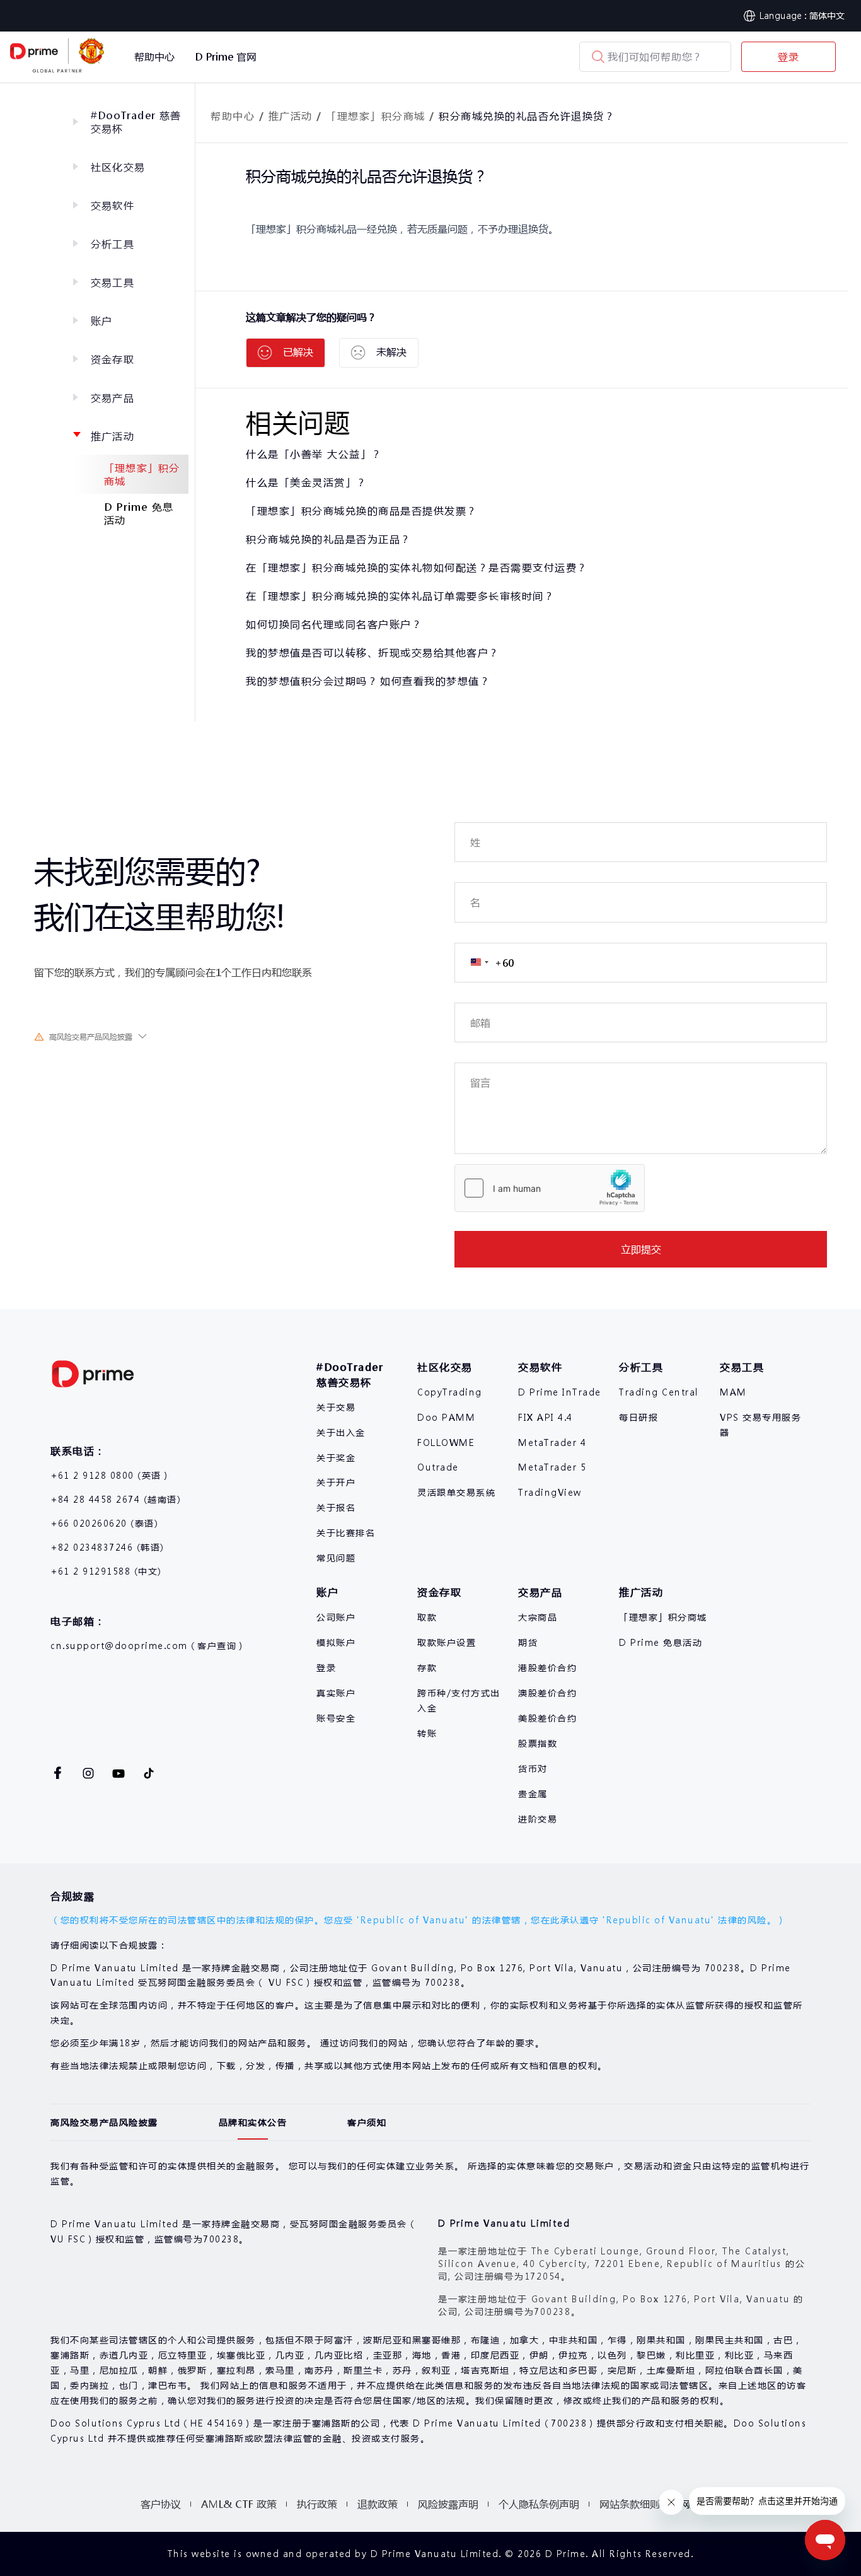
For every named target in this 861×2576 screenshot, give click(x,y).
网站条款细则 (630, 2504)
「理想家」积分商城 (142, 474)
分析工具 (113, 244)
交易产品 (113, 398)
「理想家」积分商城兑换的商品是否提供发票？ (362, 510)
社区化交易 (118, 167)
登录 (789, 56)
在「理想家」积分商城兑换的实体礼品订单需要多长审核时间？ (400, 596)
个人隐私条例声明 (539, 2504)
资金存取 (113, 359)
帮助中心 (233, 116)
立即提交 (641, 1249)
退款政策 (378, 2504)
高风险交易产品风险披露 (91, 1037)
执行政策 (317, 2504)
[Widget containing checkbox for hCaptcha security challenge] (550, 1188)
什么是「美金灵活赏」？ (307, 482)
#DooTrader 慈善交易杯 (136, 122)
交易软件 (113, 205)
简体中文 (827, 15)
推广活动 (113, 436)
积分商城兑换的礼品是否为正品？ (329, 539)
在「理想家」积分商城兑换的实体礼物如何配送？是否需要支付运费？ (417, 567)
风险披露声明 (448, 2504)
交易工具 (113, 282)
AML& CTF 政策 (239, 2504)
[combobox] (484, 963)
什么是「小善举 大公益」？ (314, 454)
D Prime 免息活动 (139, 513)
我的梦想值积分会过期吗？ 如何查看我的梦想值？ (368, 681)
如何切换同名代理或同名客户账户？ (334, 624)
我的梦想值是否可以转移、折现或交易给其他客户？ (373, 652)
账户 (101, 321)
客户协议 (161, 2504)
